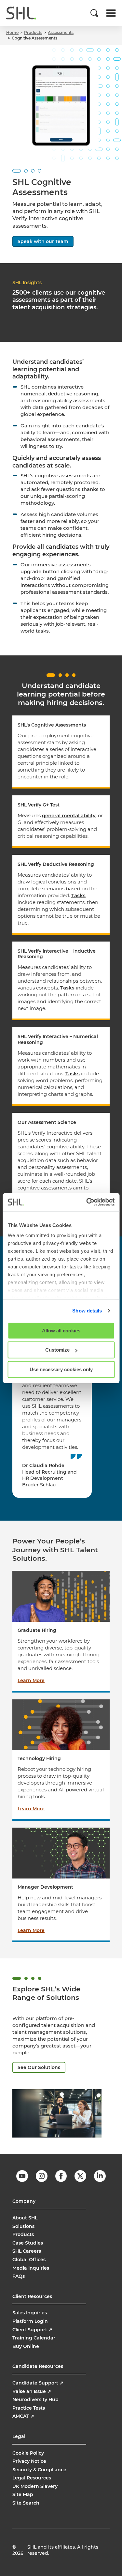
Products (23, 2234)
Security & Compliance (39, 2470)
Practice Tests (29, 2408)
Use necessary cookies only (61, 1369)
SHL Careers (27, 2251)
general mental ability (69, 815)
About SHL (25, 2218)
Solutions (23, 2226)
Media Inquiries (31, 2268)
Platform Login (30, 2321)
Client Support (32, 2330)
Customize (57, 1350)
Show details (87, 1311)
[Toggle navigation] (111, 13)
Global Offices (29, 2260)
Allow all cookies (61, 1330)
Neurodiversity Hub (35, 2400)
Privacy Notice (29, 2461)
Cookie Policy (28, 2453)
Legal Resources (32, 2478)
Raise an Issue (32, 2391)
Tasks (78, 895)
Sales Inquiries (30, 2313)
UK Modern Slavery (35, 2486)
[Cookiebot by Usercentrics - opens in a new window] (87, 1202)
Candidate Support (38, 2383)
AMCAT (23, 2416)
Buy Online (26, 2346)
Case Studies (28, 2243)
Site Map (23, 2494)
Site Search (26, 2503)
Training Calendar (34, 2338)
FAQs (19, 2276)
